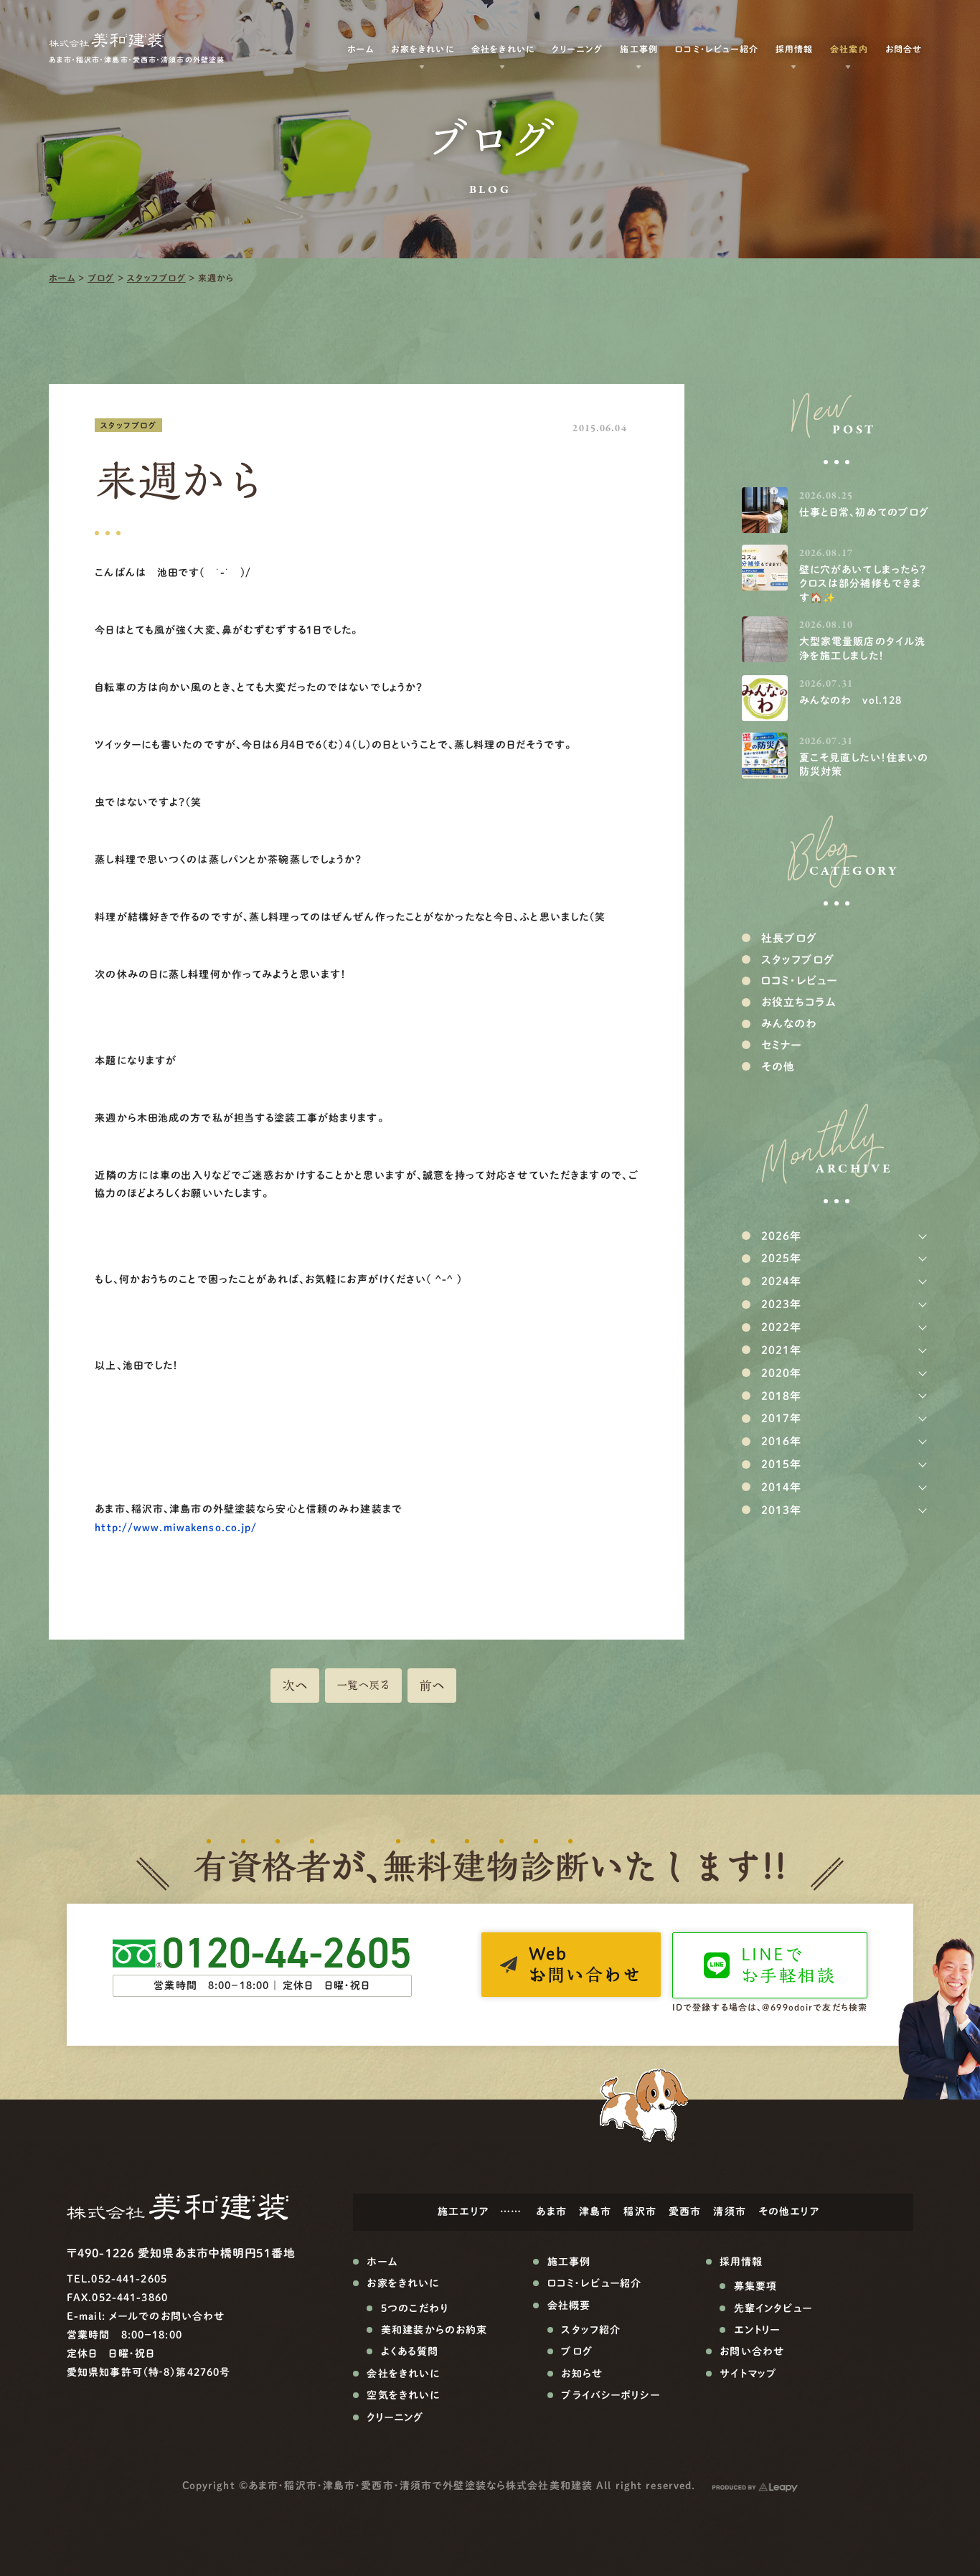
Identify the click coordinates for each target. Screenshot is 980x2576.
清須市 (729, 2211)
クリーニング (577, 49)
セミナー (781, 1045)
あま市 (551, 2211)
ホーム (62, 278)
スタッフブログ (156, 278)
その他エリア (789, 2211)
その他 (778, 1067)
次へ (295, 1686)
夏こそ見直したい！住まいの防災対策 (864, 765)
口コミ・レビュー (799, 981)
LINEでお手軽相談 (788, 1965)
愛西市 (685, 2211)
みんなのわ (790, 1024)
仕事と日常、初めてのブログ (864, 512)
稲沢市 (640, 2211)
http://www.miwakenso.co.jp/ (176, 1528)
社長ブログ (790, 938)
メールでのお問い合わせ (167, 2316)
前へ (432, 1686)
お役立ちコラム (799, 1002)
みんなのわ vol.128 (851, 700)
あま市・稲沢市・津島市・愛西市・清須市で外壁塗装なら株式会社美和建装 (420, 2486)
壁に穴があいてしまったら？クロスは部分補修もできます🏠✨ (863, 584)
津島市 (595, 2211)
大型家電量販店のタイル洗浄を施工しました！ (862, 649)
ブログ (101, 278)
